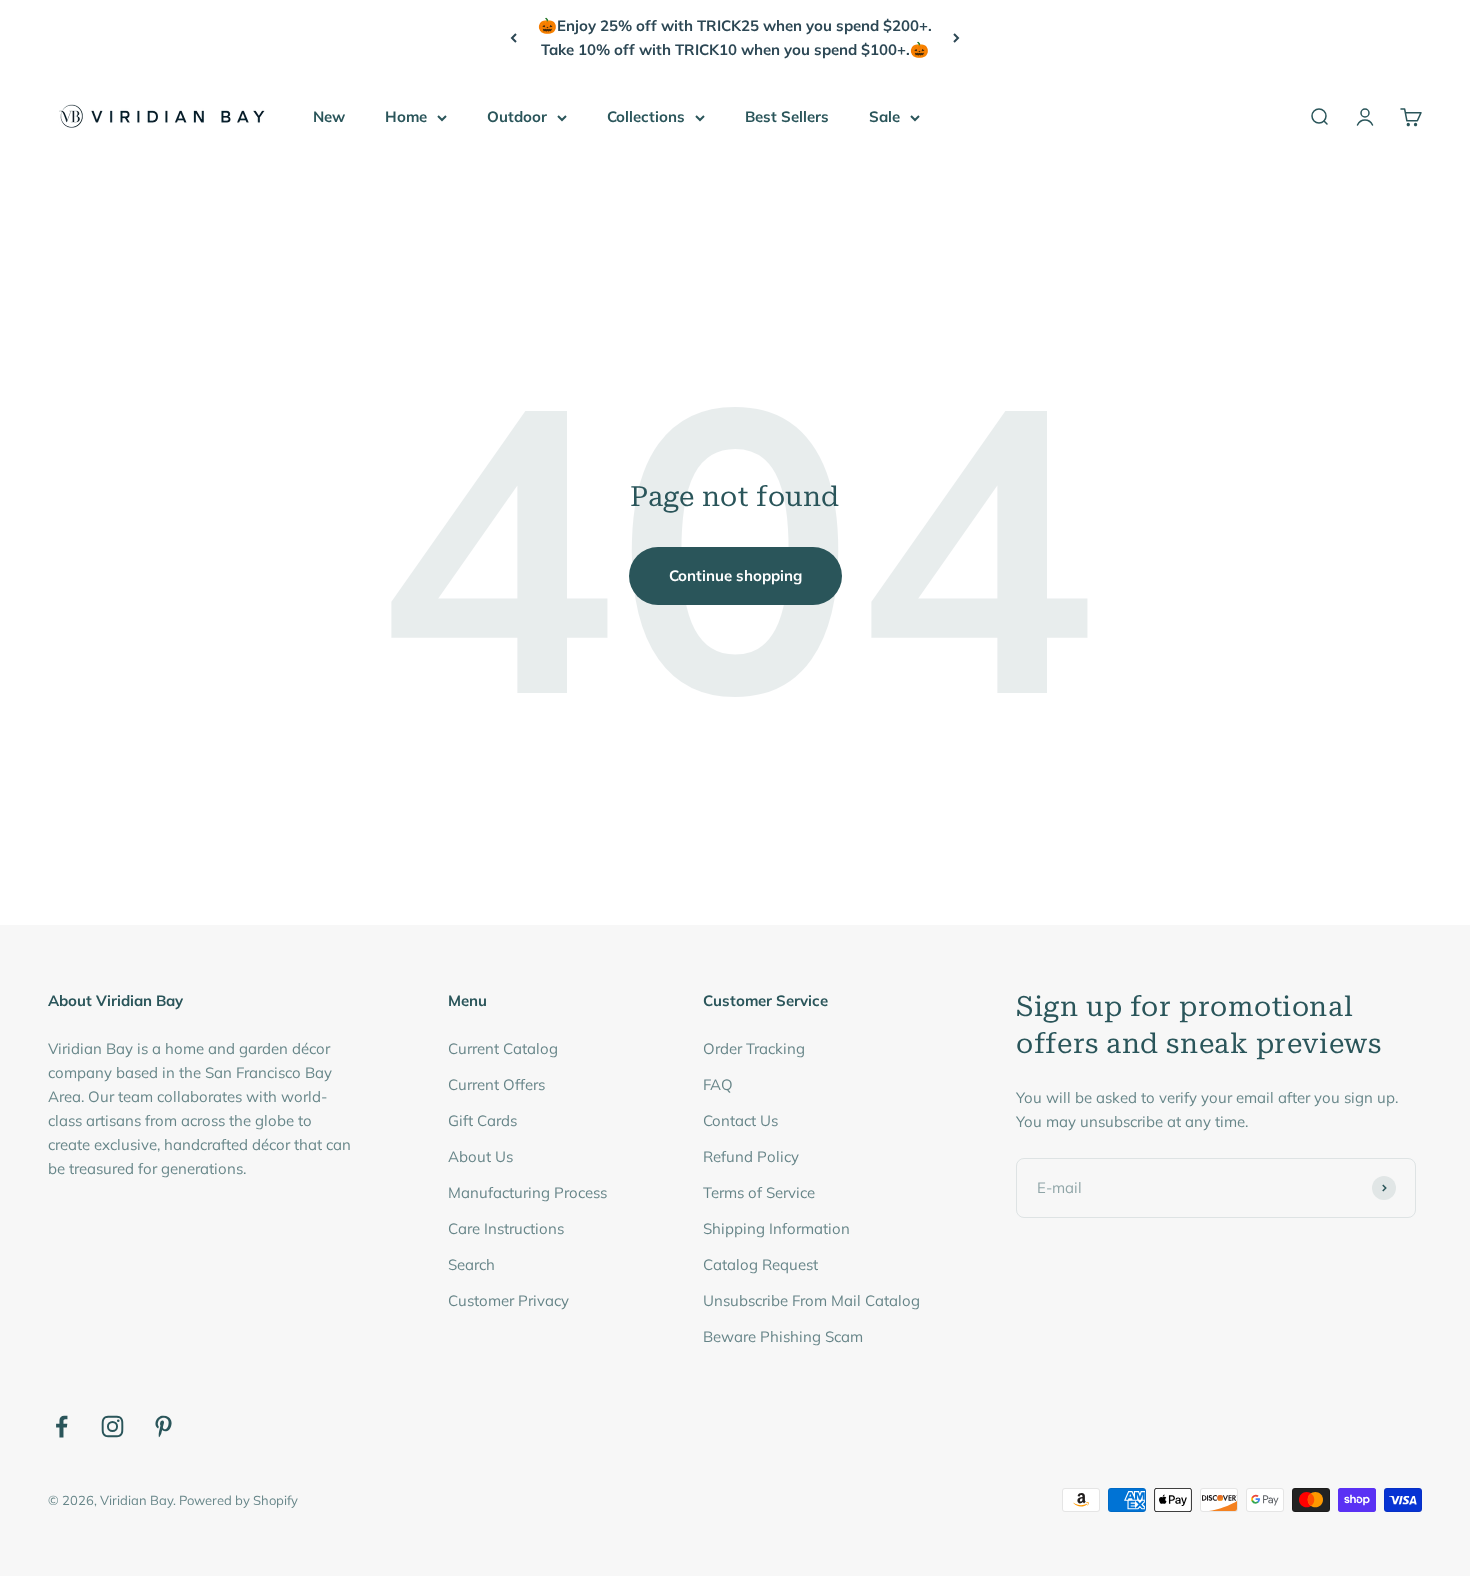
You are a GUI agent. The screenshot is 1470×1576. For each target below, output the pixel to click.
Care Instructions (506, 1228)
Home (406, 116)
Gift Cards (482, 1120)
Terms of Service (759, 1192)
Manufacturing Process (527, 1192)
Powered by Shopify (238, 1500)
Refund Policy (751, 1156)
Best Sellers (787, 116)
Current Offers (496, 1084)
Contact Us (740, 1120)
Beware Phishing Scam (783, 1336)
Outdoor (517, 116)
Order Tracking (754, 1048)
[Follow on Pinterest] (163, 1426)
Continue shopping (735, 575)
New (329, 116)
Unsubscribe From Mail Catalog (811, 1300)
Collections (646, 116)
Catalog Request (760, 1264)
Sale (884, 116)
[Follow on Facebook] (61, 1426)
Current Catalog (503, 1048)
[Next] (956, 38)
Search (471, 1264)
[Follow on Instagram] (112, 1426)
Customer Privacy (508, 1300)
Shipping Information (776, 1228)
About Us (480, 1156)
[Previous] (513, 38)
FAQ (718, 1084)
